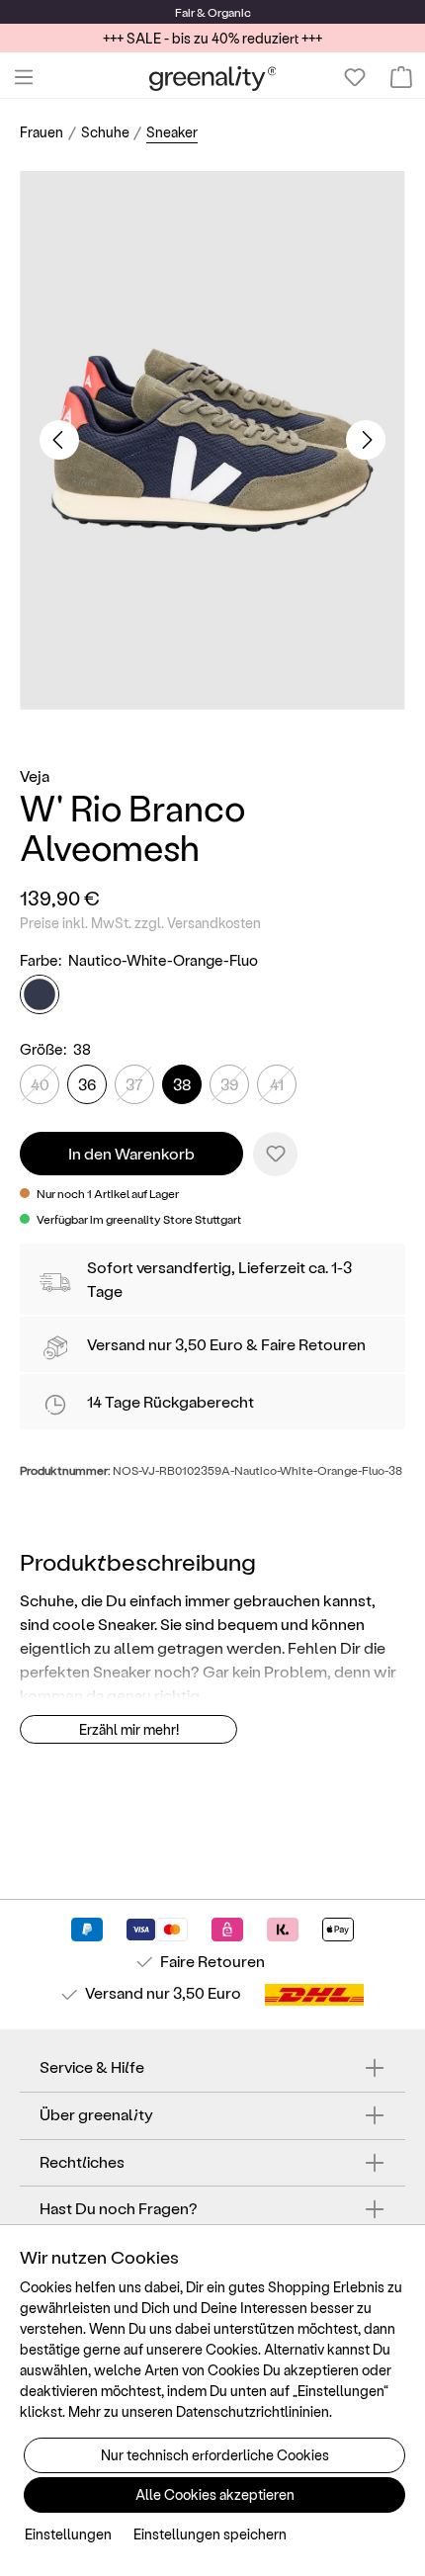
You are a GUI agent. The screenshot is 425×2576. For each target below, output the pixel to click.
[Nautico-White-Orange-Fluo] (40, 994)
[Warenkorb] (401, 77)
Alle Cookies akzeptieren (215, 2494)
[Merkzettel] (355, 77)
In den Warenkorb (131, 1153)
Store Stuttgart (202, 1219)
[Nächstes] (366, 440)
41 (277, 1084)
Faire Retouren (313, 1344)
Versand (116, 1344)
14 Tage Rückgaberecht (170, 1401)
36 (87, 1084)
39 (229, 1084)
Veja (35, 775)
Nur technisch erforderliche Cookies (215, 2455)
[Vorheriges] (59, 440)
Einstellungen (68, 2534)
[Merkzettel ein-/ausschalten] (275, 1154)
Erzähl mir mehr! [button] (129, 1729)
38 (182, 1084)
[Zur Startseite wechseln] (213, 78)
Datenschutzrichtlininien (253, 2411)
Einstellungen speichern (210, 2534)
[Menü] (24, 77)
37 (134, 1084)
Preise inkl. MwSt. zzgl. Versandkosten (140, 923)
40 (40, 1084)
